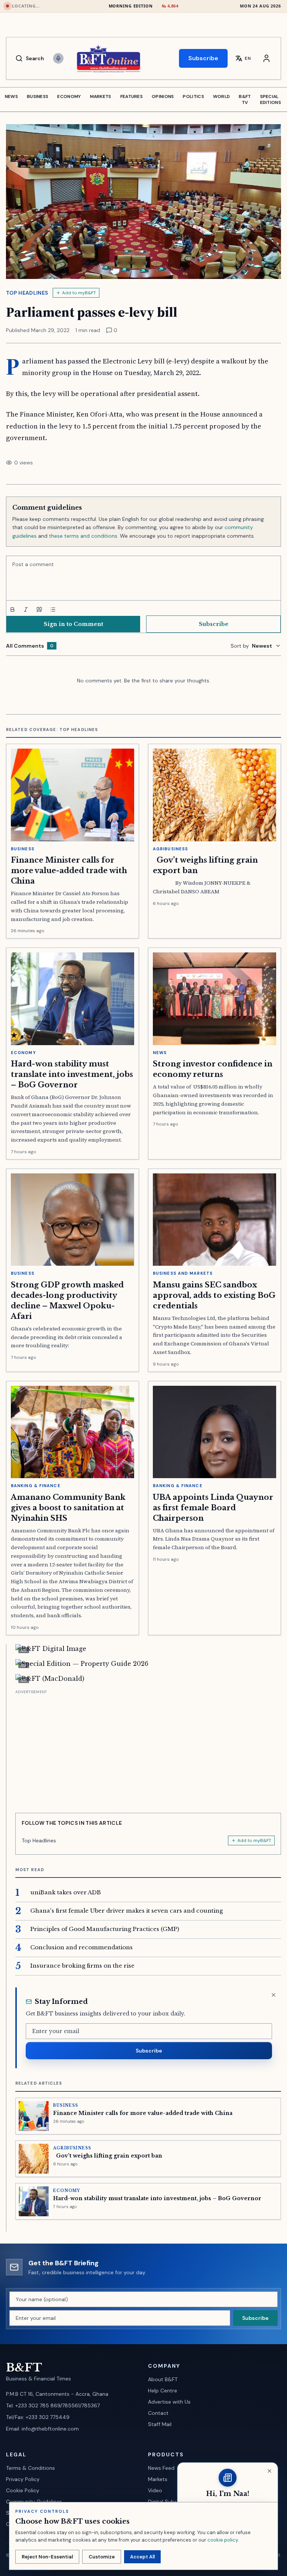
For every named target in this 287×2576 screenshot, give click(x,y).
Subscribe (203, 58)
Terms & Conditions (30, 2468)
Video (155, 2490)
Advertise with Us (169, 2402)
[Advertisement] (148, 1748)
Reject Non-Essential (47, 2557)
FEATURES (132, 96)
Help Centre (163, 2391)
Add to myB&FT (79, 293)
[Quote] (39, 610)
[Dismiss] (274, 1995)
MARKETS (101, 96)
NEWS (11, 96)
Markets (158, 2479)
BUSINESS (38, 96)
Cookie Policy (23, 2490)
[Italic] (26, 610)
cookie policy (223, 2540)
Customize (102, 2557)
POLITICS (193, 96)
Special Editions (271, 99)
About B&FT (163, 2379)
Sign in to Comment (73, 624)
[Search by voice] (58, 58)
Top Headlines (27, 293)
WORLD (222, 96)
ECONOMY (69, 96)
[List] (53, 610)
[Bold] (12, 610)
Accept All (142, 2557)
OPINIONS (163, 96)
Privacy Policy (23, 2479)
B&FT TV (245, 99)
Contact (158, 2413)
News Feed (161, 2468)
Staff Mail (160, 2424)
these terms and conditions (83, 536)
